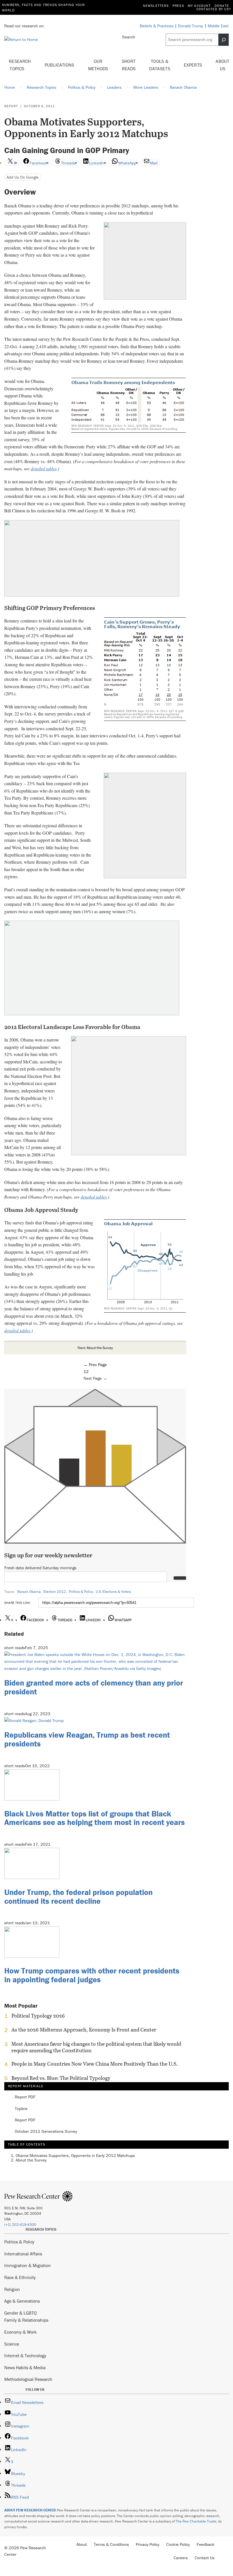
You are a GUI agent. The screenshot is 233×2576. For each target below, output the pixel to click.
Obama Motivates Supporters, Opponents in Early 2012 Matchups (75, 2155)
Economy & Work (20, 2332)
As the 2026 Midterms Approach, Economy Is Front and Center (84, 2030)
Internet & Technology (25, 2356)
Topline (21, 2109)
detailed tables (44, 468)
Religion (12, 2289)
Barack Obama (29, 1592)
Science (12, 2344)
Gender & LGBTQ (20, 2313)
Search (129, 37)
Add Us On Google (23, 177)
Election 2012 (55, 1592)
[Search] (224, 40)
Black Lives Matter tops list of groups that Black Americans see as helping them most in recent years (94, 1818)
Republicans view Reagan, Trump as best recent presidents (87, 1739)
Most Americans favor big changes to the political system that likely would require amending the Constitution (96, 2047)
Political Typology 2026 (38, 2016)
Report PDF (25, 2097)
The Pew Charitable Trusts (196, 2521)
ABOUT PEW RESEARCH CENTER (30, 2510)
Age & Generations (22, 2301)
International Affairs (23, 2254)
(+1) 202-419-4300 (20, 2225)
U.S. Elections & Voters (113, 1592)
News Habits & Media (25, 2367)
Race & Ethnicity (20, 2277)
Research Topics (20, 65)
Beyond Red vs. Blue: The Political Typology (61, 2078)
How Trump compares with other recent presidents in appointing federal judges (92, 1975)
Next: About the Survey (95, 1348)
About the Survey (31, 2160)
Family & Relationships (26, 2320)
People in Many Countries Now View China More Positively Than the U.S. (94, 2064)
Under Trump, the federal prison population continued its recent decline (78, 1897)
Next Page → (95, 1378)
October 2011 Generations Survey (46, 2131)
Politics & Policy (81, 1592)
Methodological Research (28, 2379)
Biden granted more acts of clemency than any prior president (94, 1687)
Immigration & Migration (28, 2265)
